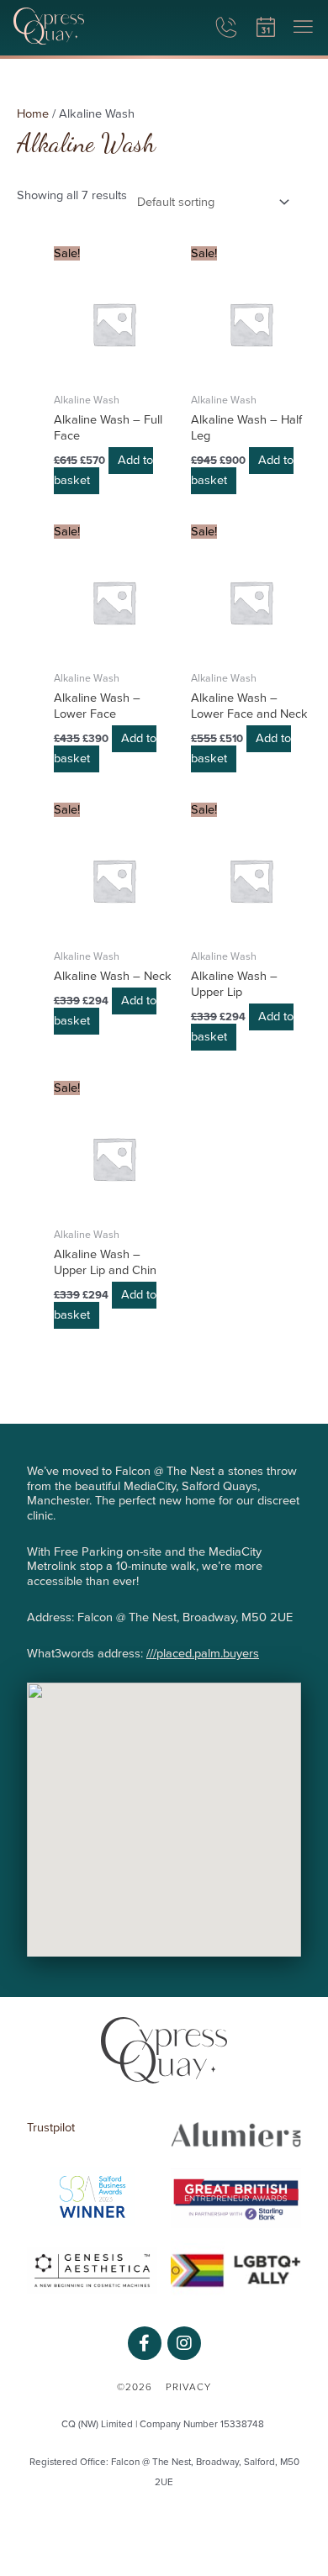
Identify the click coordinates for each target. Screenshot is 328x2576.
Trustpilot (51, 2128)
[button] (303, 28)
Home (33, 114)
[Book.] (266, 28)
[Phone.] (225, 28)
